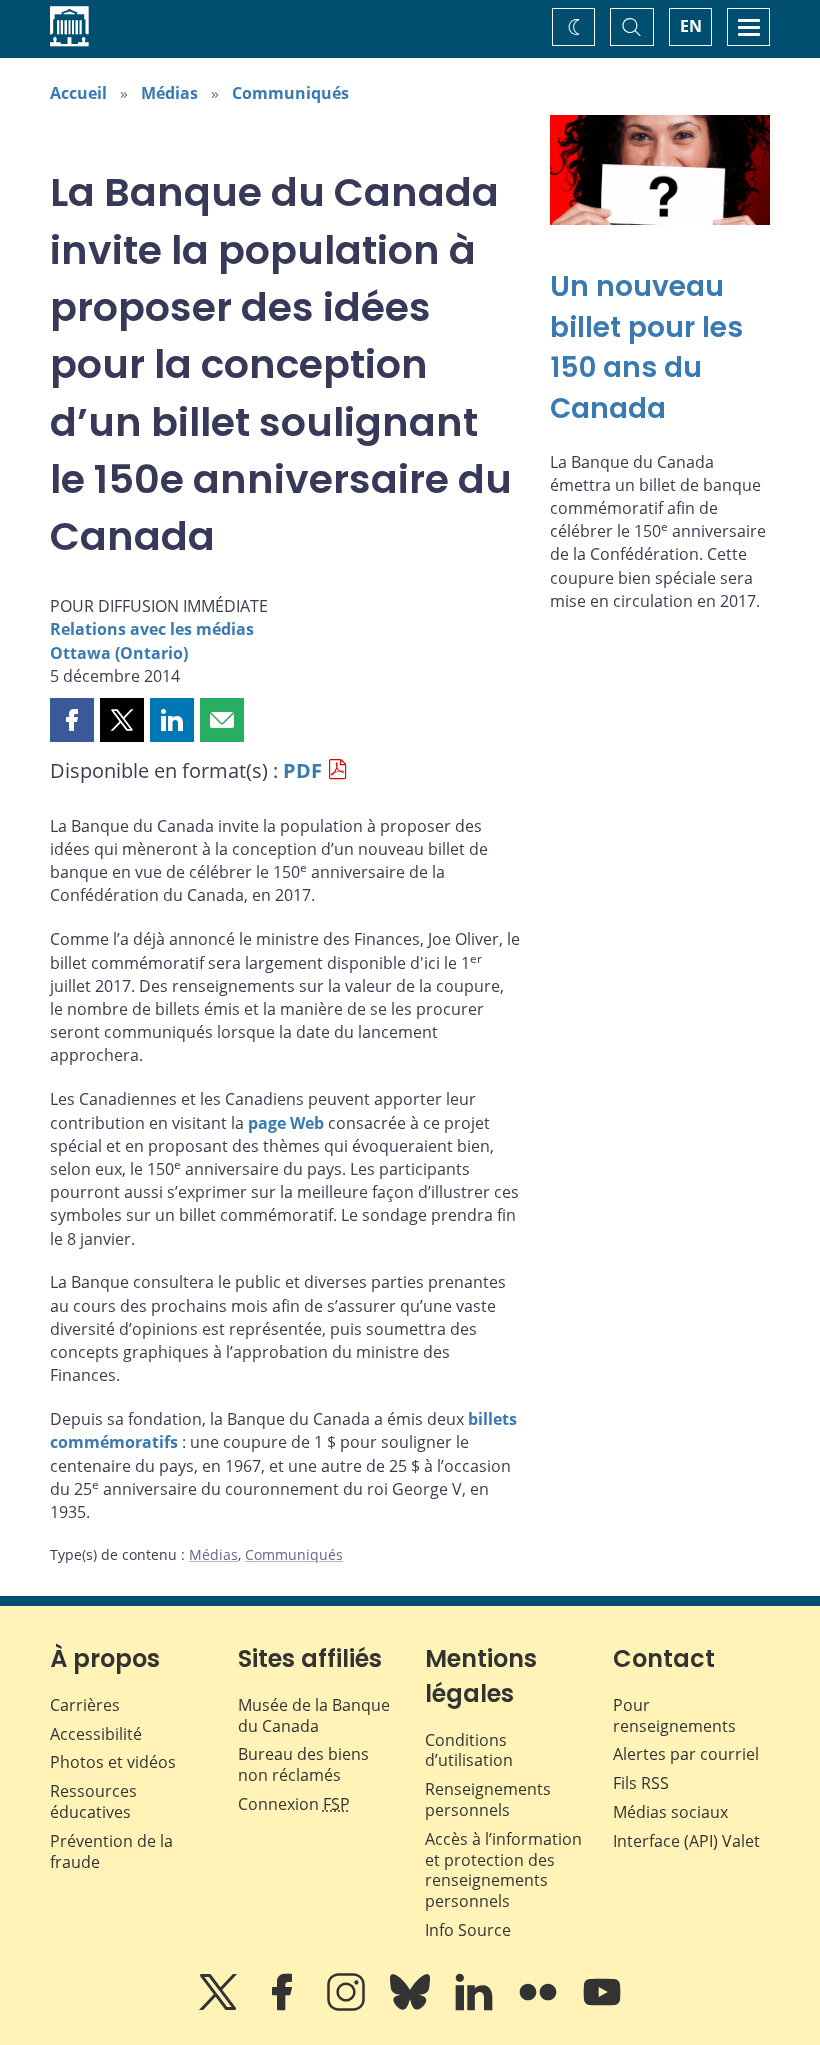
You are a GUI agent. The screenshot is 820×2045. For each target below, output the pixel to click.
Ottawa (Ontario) (119, 653)
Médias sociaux (670, 1812)
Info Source (468, 1930)
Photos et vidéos (113, 1762)
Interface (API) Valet (686, 1841)
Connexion (294, 1804)
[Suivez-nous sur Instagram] (348, 2006)
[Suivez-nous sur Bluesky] (412, 2006)
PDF (302, 770)
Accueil (78, 93)
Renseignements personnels (488, 1799)
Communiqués (290, 93)
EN (691, 26)
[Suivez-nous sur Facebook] (284, 2006)
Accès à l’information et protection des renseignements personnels (503, 1870)
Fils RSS (641, 1783)
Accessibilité (96, 1734)
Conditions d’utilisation (469, 1750)
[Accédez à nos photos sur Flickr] (540, 2006)
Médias (169, 93)
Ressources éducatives (93, 1801)
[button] (72, 720)
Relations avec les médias (152, 629)
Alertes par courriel (686, 1754)
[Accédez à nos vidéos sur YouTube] (602, 2006)
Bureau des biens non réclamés (303, 1764)
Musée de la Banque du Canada (314, 1715)
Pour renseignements (674, 1715)
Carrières (85, 1705)
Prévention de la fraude (111, 1851)
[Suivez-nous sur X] (220, 2006)
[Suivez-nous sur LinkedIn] (476, 2006)
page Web (286, 1123)
